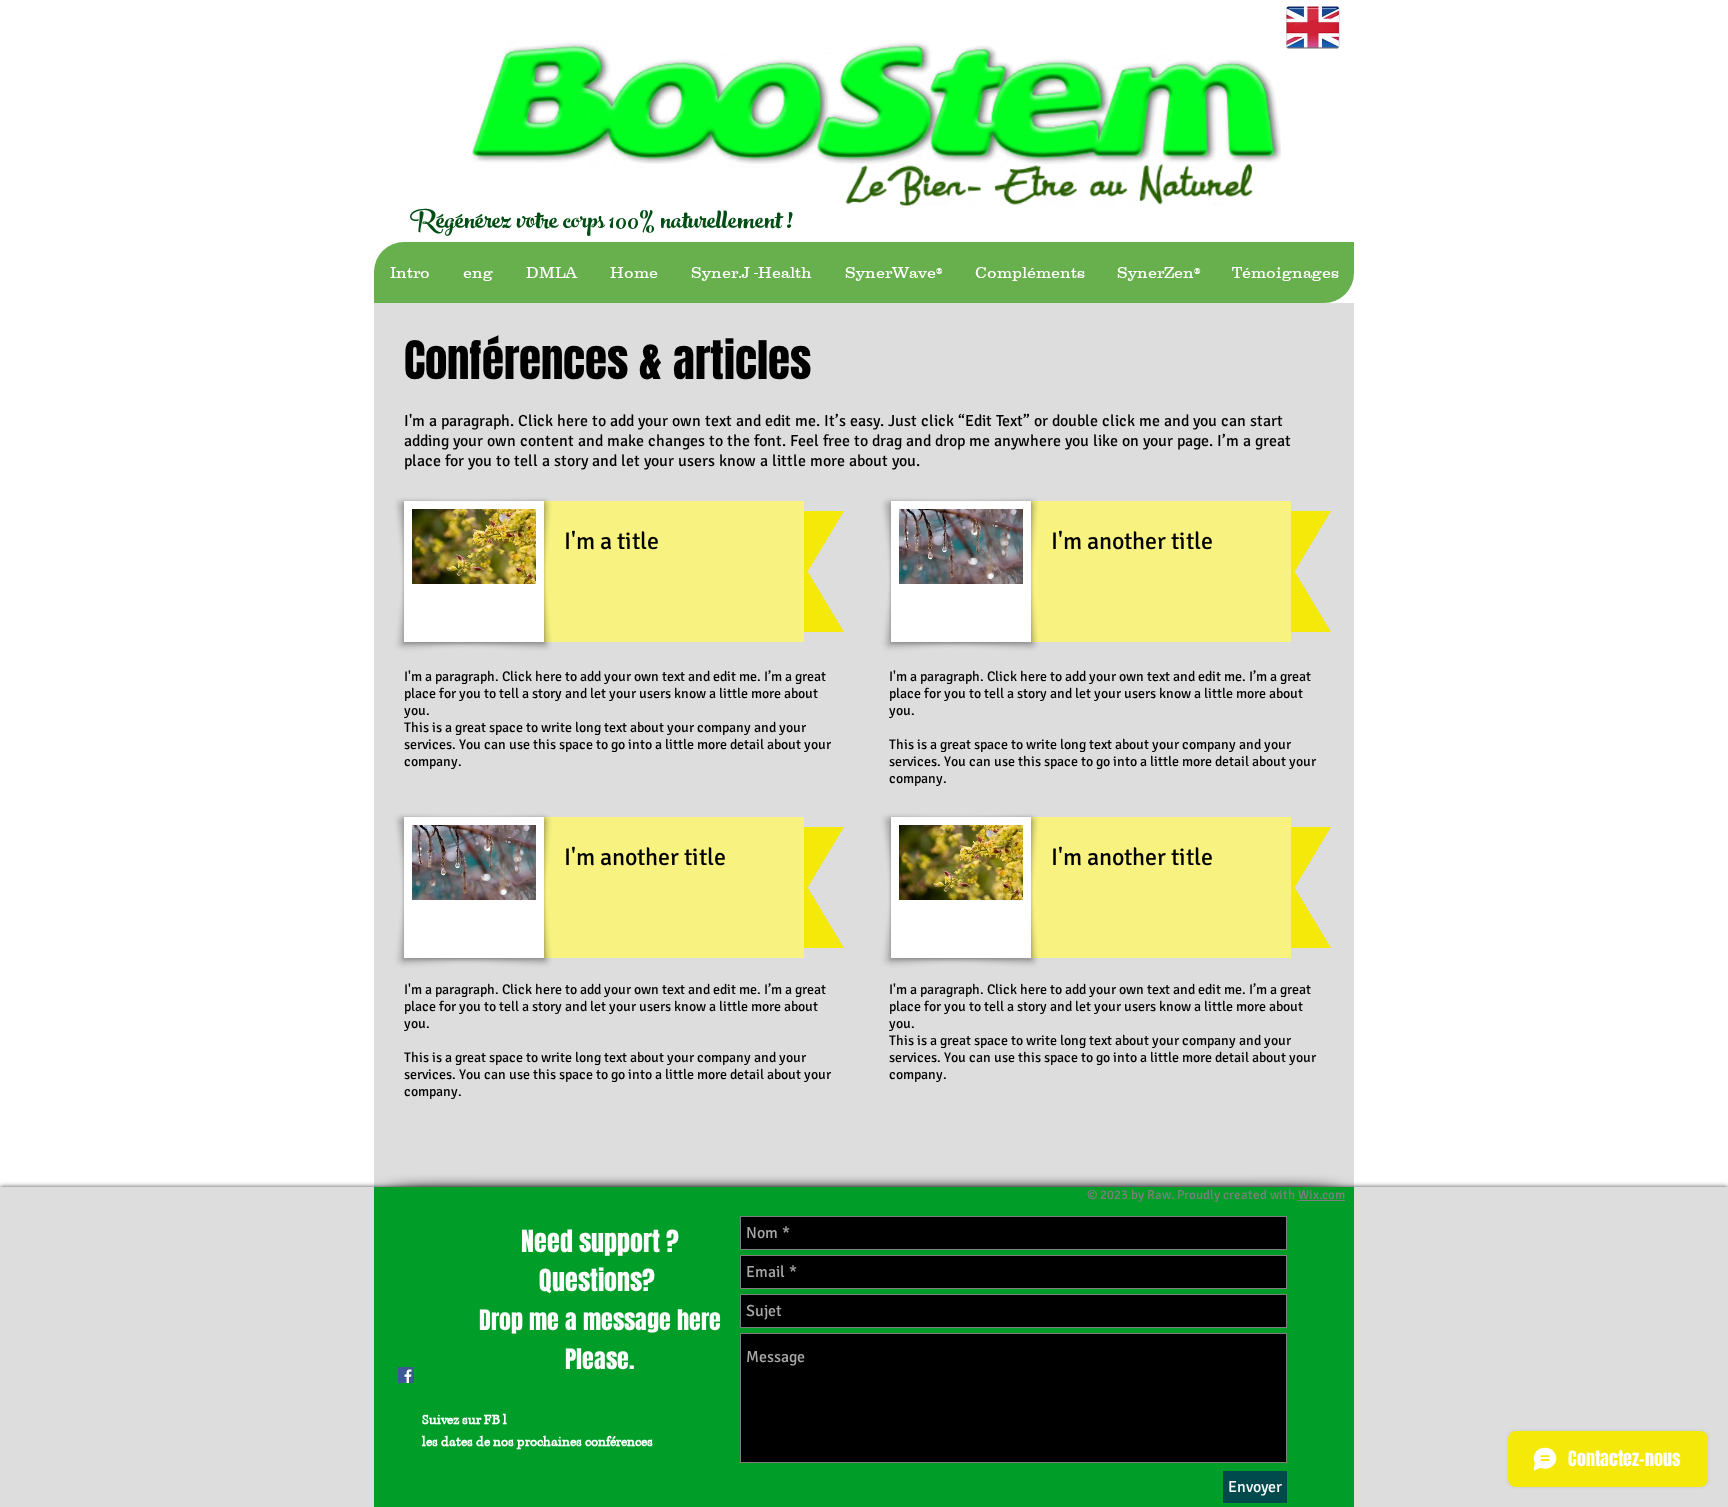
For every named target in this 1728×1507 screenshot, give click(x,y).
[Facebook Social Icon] (406, 1375)
